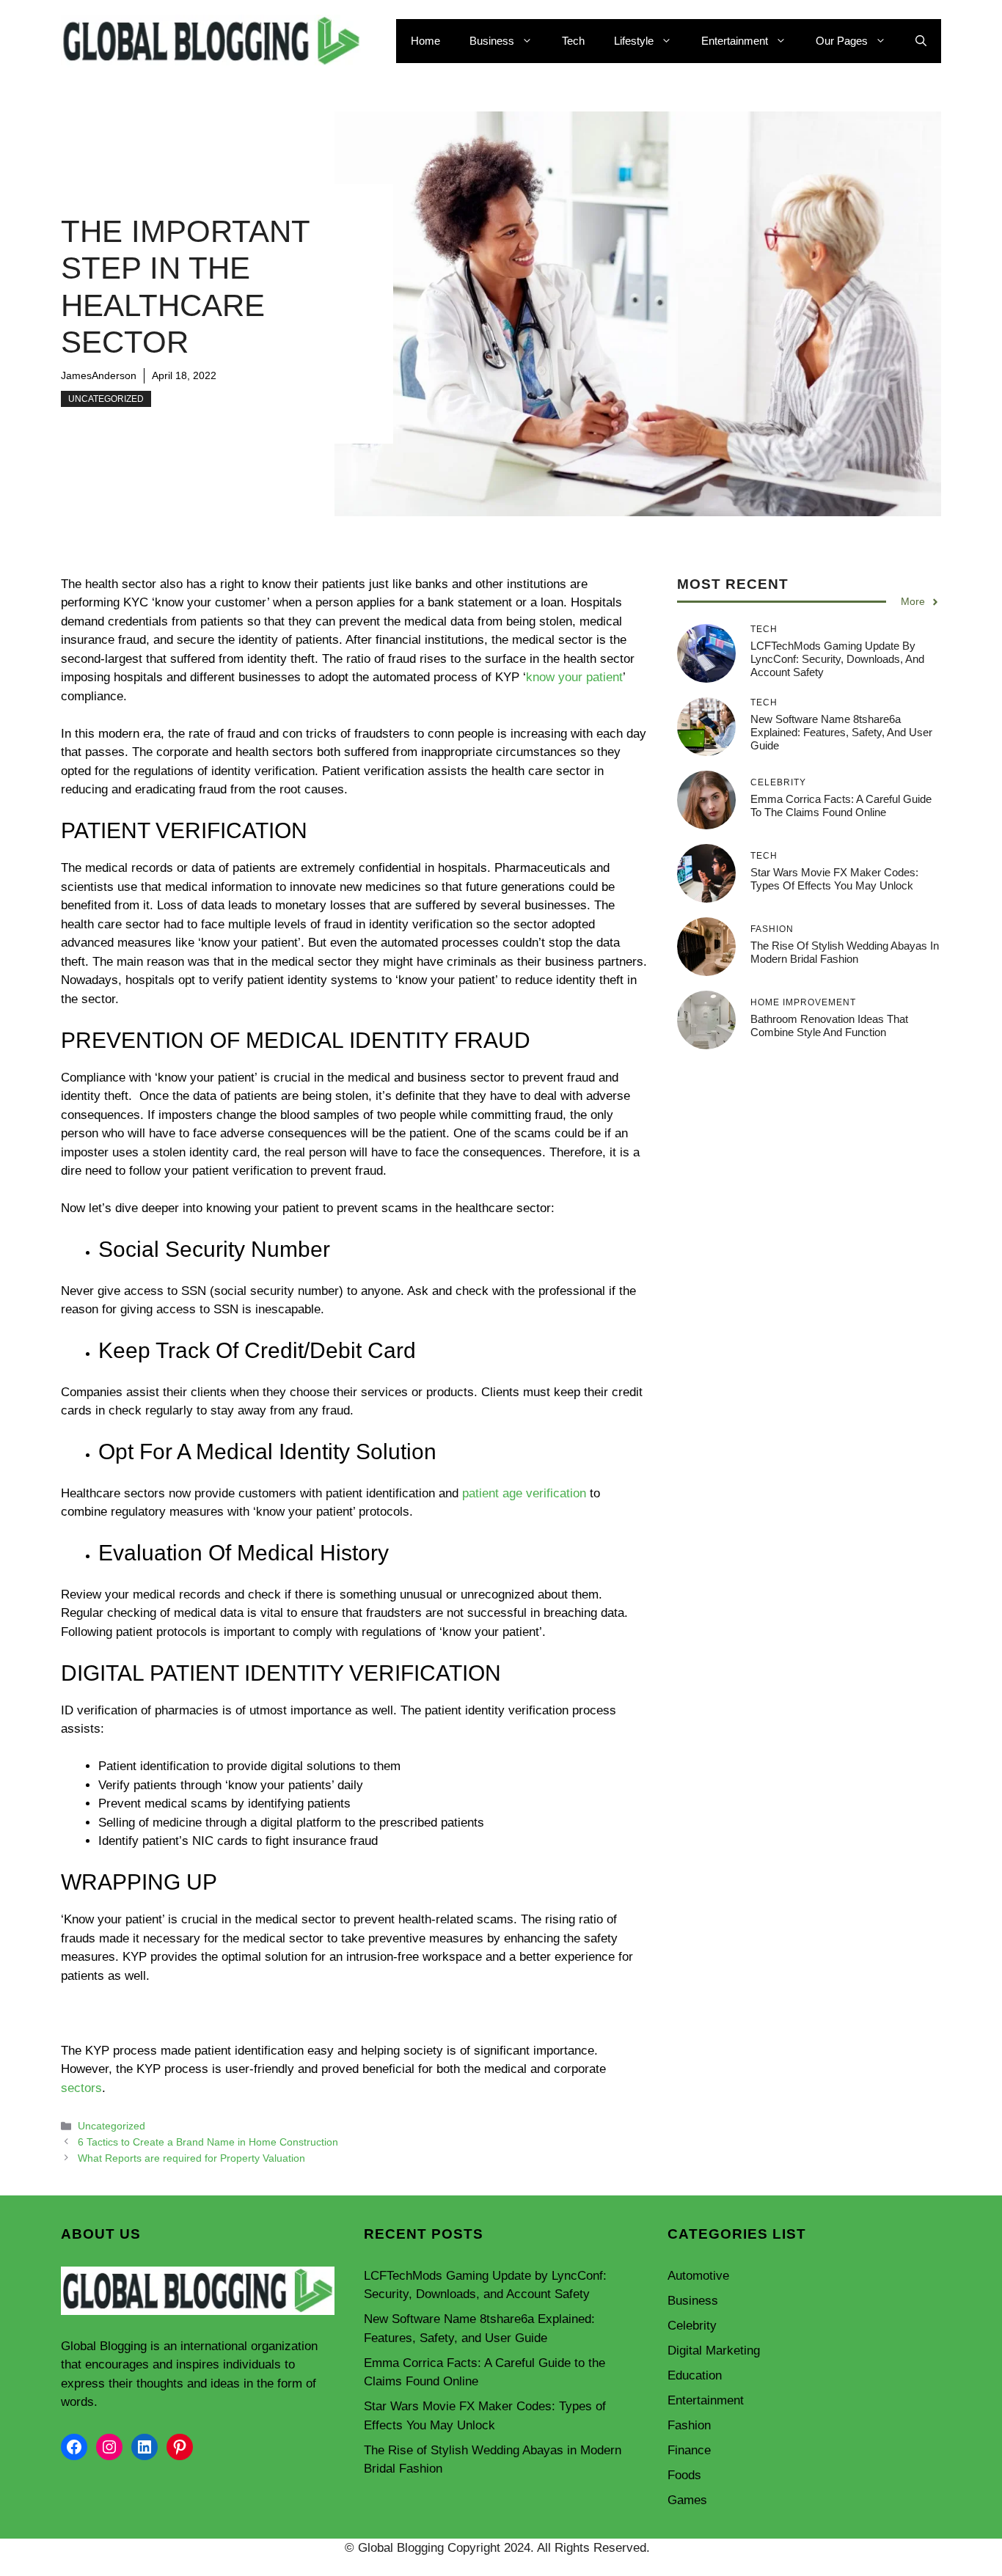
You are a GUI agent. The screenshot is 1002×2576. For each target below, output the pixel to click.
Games (687, 2500)
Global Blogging (104, 2346)
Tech (573, 41)
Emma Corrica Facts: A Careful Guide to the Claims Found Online (841, 806)
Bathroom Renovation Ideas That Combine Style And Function (829, 1025)
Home (425, 41)
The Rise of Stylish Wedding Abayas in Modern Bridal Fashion (845, 952)
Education (695, 2375)
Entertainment (735, 41)
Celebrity (692, 2326)
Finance (689, 2450)
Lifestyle (634, 41)
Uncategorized (106, 399)
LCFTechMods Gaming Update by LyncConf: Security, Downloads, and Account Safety (837, 659)
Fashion (689, 2425)
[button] (921, 41)
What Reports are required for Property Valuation (191, 2158)
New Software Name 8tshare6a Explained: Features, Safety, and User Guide (841, 732)
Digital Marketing (714, 2351)
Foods (684, 2475)
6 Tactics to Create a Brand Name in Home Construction (208, 2142)
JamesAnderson (99, 375)
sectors (81, 2088)
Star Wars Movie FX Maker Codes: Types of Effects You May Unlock (834, 879)
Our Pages (842, 41)
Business (492, 41)
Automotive (698, 2276)
